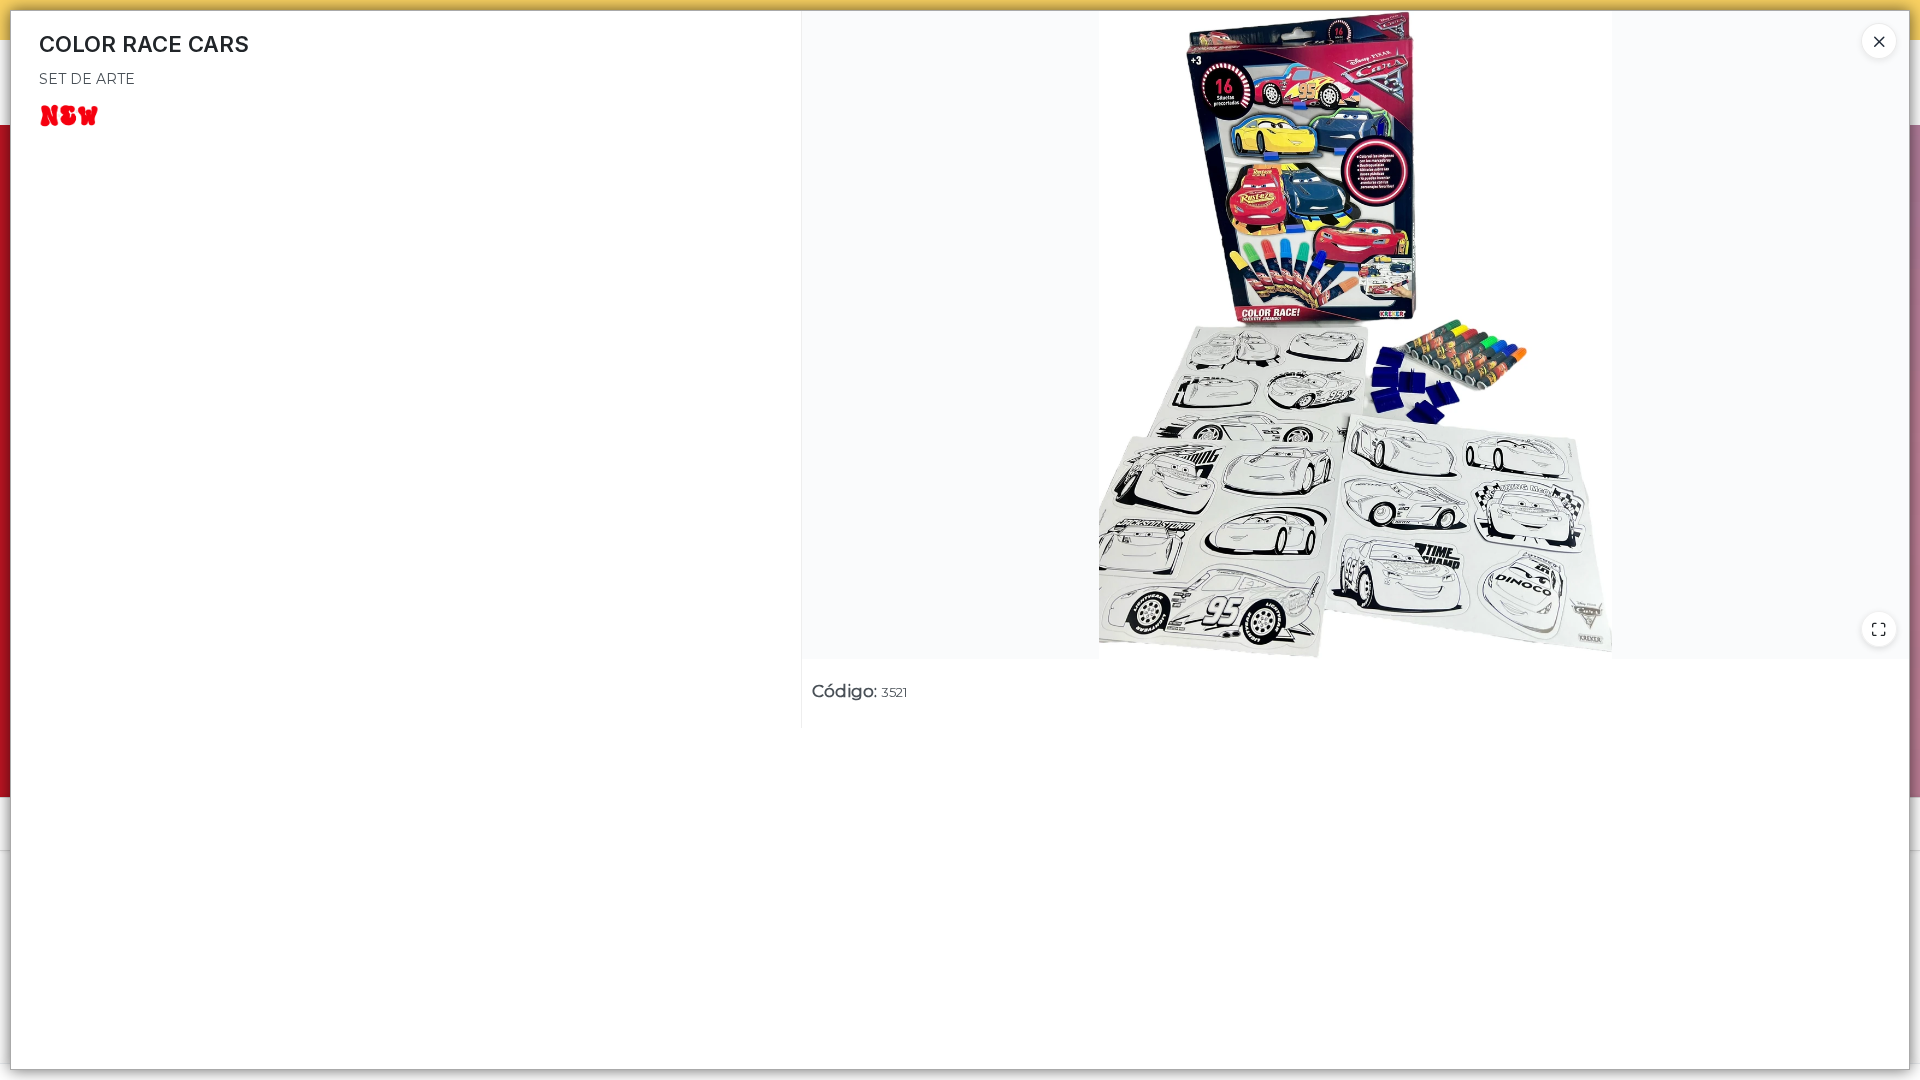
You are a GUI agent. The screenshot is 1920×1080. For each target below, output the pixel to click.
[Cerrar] (1879, 41)
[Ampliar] (1879, 629)
